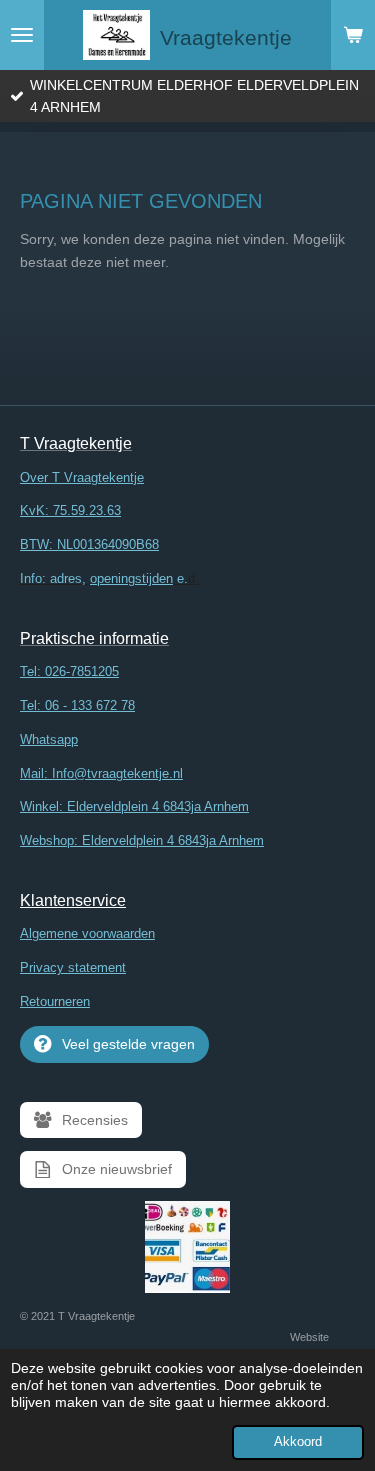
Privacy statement (73, 967)
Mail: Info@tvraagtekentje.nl (101, 773)
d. (109, 578)
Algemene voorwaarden (87, 933)
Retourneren (55, 1001)
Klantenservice (73, 900)
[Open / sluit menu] (22, 35)
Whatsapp (49, 739)
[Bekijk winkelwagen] (353, 35)
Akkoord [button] (298, 1442)
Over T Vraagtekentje (82, 477)
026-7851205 (82, 671)
